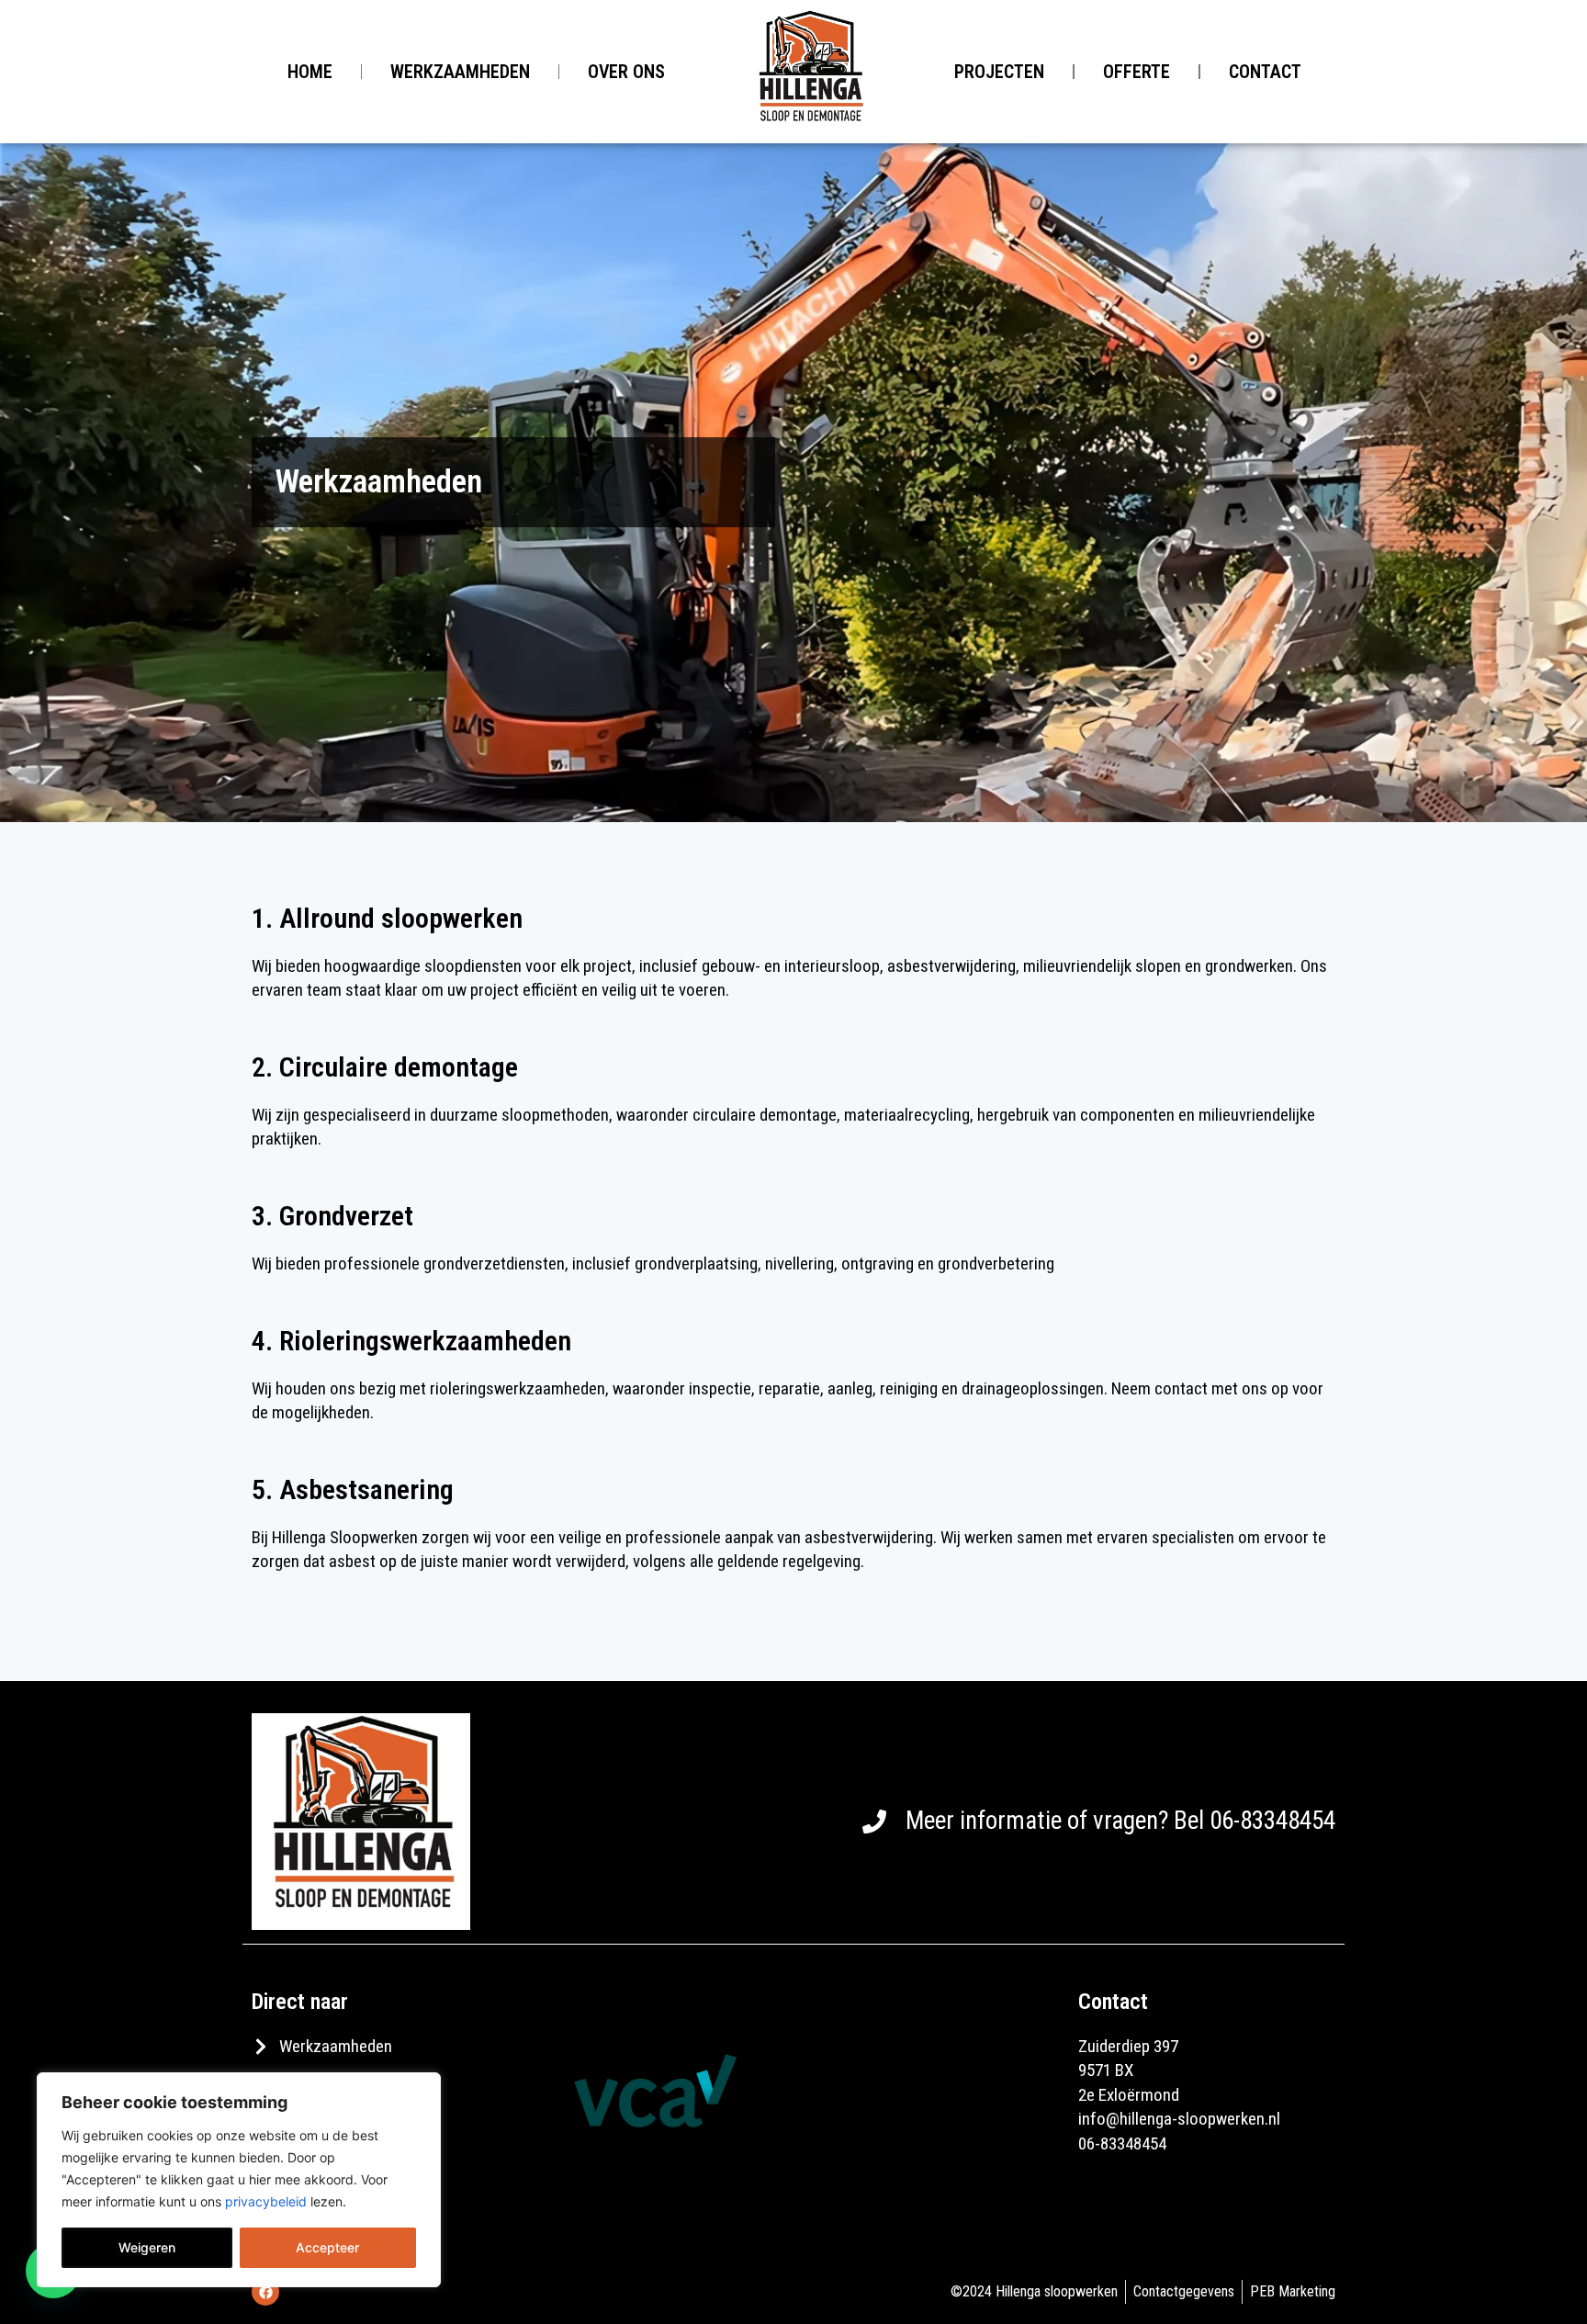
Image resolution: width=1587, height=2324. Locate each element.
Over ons (626, 72)
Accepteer (327, 2247)
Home (310, 72)
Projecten (999, 72)
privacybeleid (266, 2201)
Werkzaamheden (460, 72)
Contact (1265, 72)
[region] (239, 2180)
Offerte (1137, 72)
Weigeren (147, 2247)
